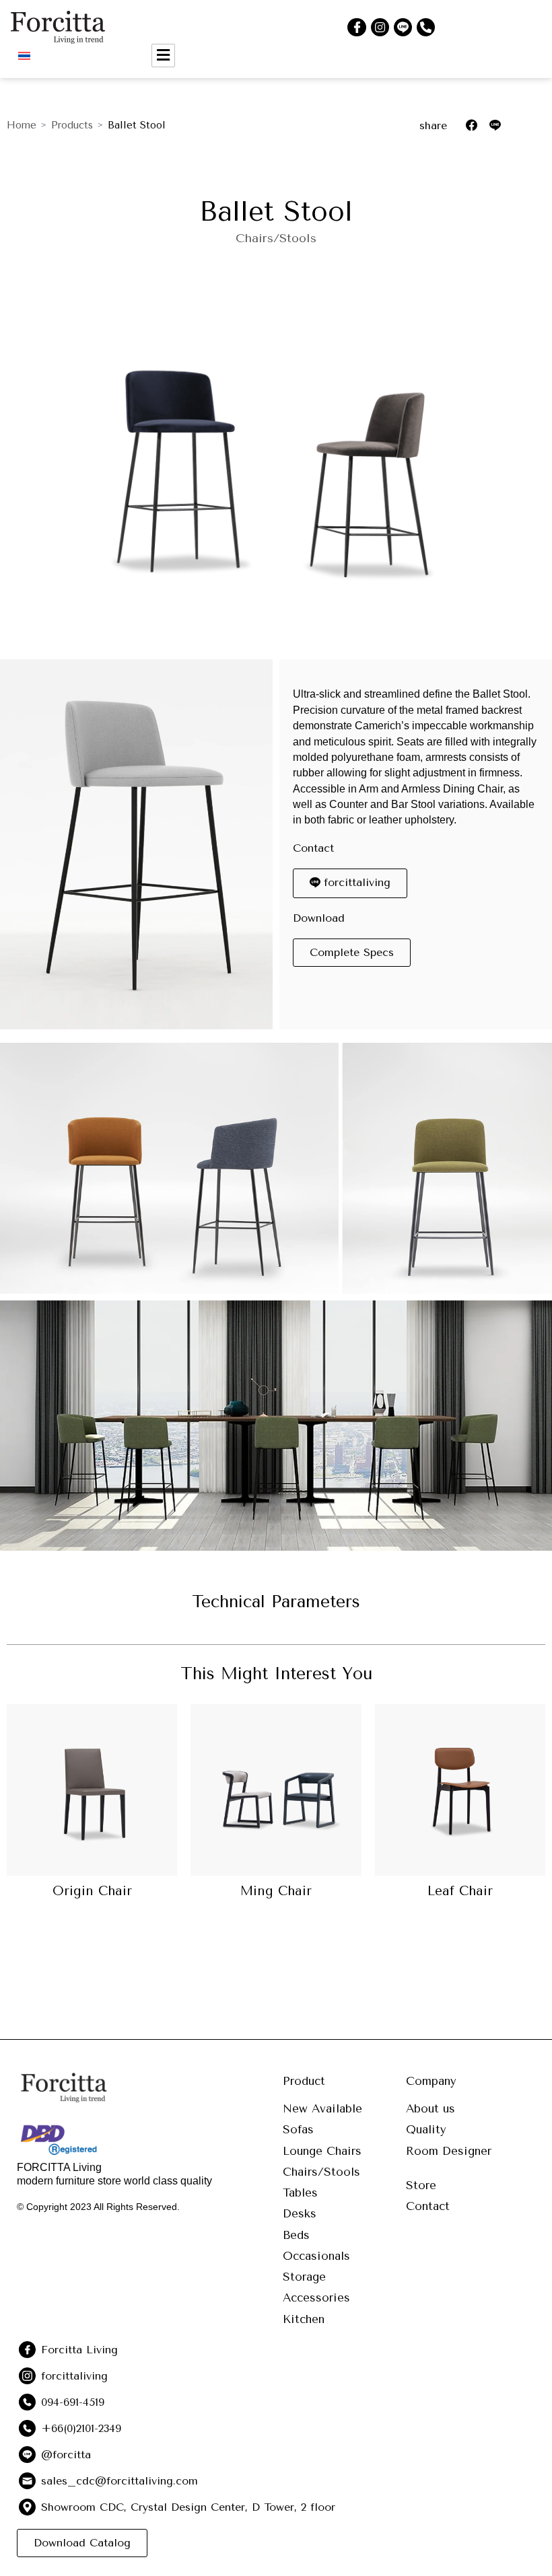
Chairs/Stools (276, 238)
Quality (426, 2129)
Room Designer (449, 2151)
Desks (300, 2213)
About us (430, 2108)
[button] (352, 953)
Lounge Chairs (322, 2151)
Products (72, 125)
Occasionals (316, 2256)
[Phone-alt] (426, 27)
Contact (428, 2206)
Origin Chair (92, 1891)
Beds (296, 2235)
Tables (300, 2193)
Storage (304, 2277)
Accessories (316, 2297)
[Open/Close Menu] (163, 56)
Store (421, 2185)
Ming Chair (276, 1891)
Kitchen (304, 2319)
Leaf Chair (460, 1891)
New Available (322, 2108)
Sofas (298, 2129)
